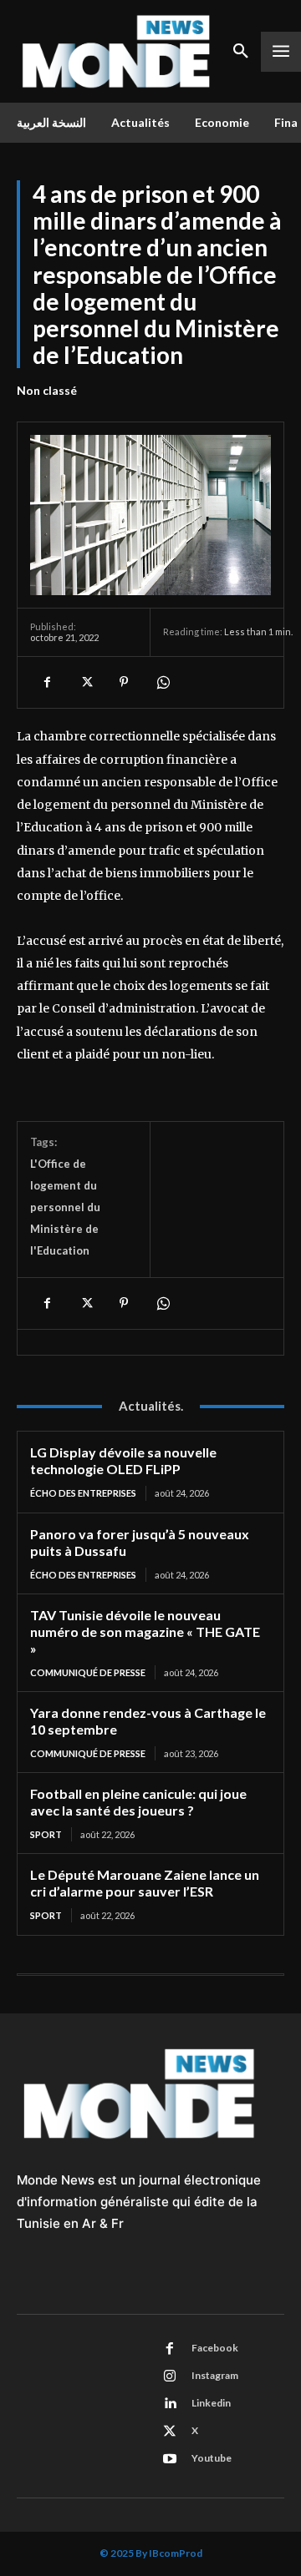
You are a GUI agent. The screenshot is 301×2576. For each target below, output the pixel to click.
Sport (46, 1834)
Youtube (212, 2458)
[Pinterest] (124, 682)
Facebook (215, 2348)
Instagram (215, 2375)
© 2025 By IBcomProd (151, 2553)
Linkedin (211, 2403)
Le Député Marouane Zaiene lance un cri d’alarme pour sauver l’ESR (145, 1883)
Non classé (47, 390)
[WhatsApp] (162, 682)
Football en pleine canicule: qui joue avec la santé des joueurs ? (138, 1802)
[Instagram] (170, 2376)
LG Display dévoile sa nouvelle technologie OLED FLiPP (123, 1460)
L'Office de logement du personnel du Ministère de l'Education (65, 1207)
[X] (85, 682)
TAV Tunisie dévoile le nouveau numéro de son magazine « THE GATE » (145, 1631)
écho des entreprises (83, 1493)
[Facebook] (47, 682)
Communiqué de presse (88, 1672)
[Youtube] (170, 2459)
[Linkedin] (170, 2404)
